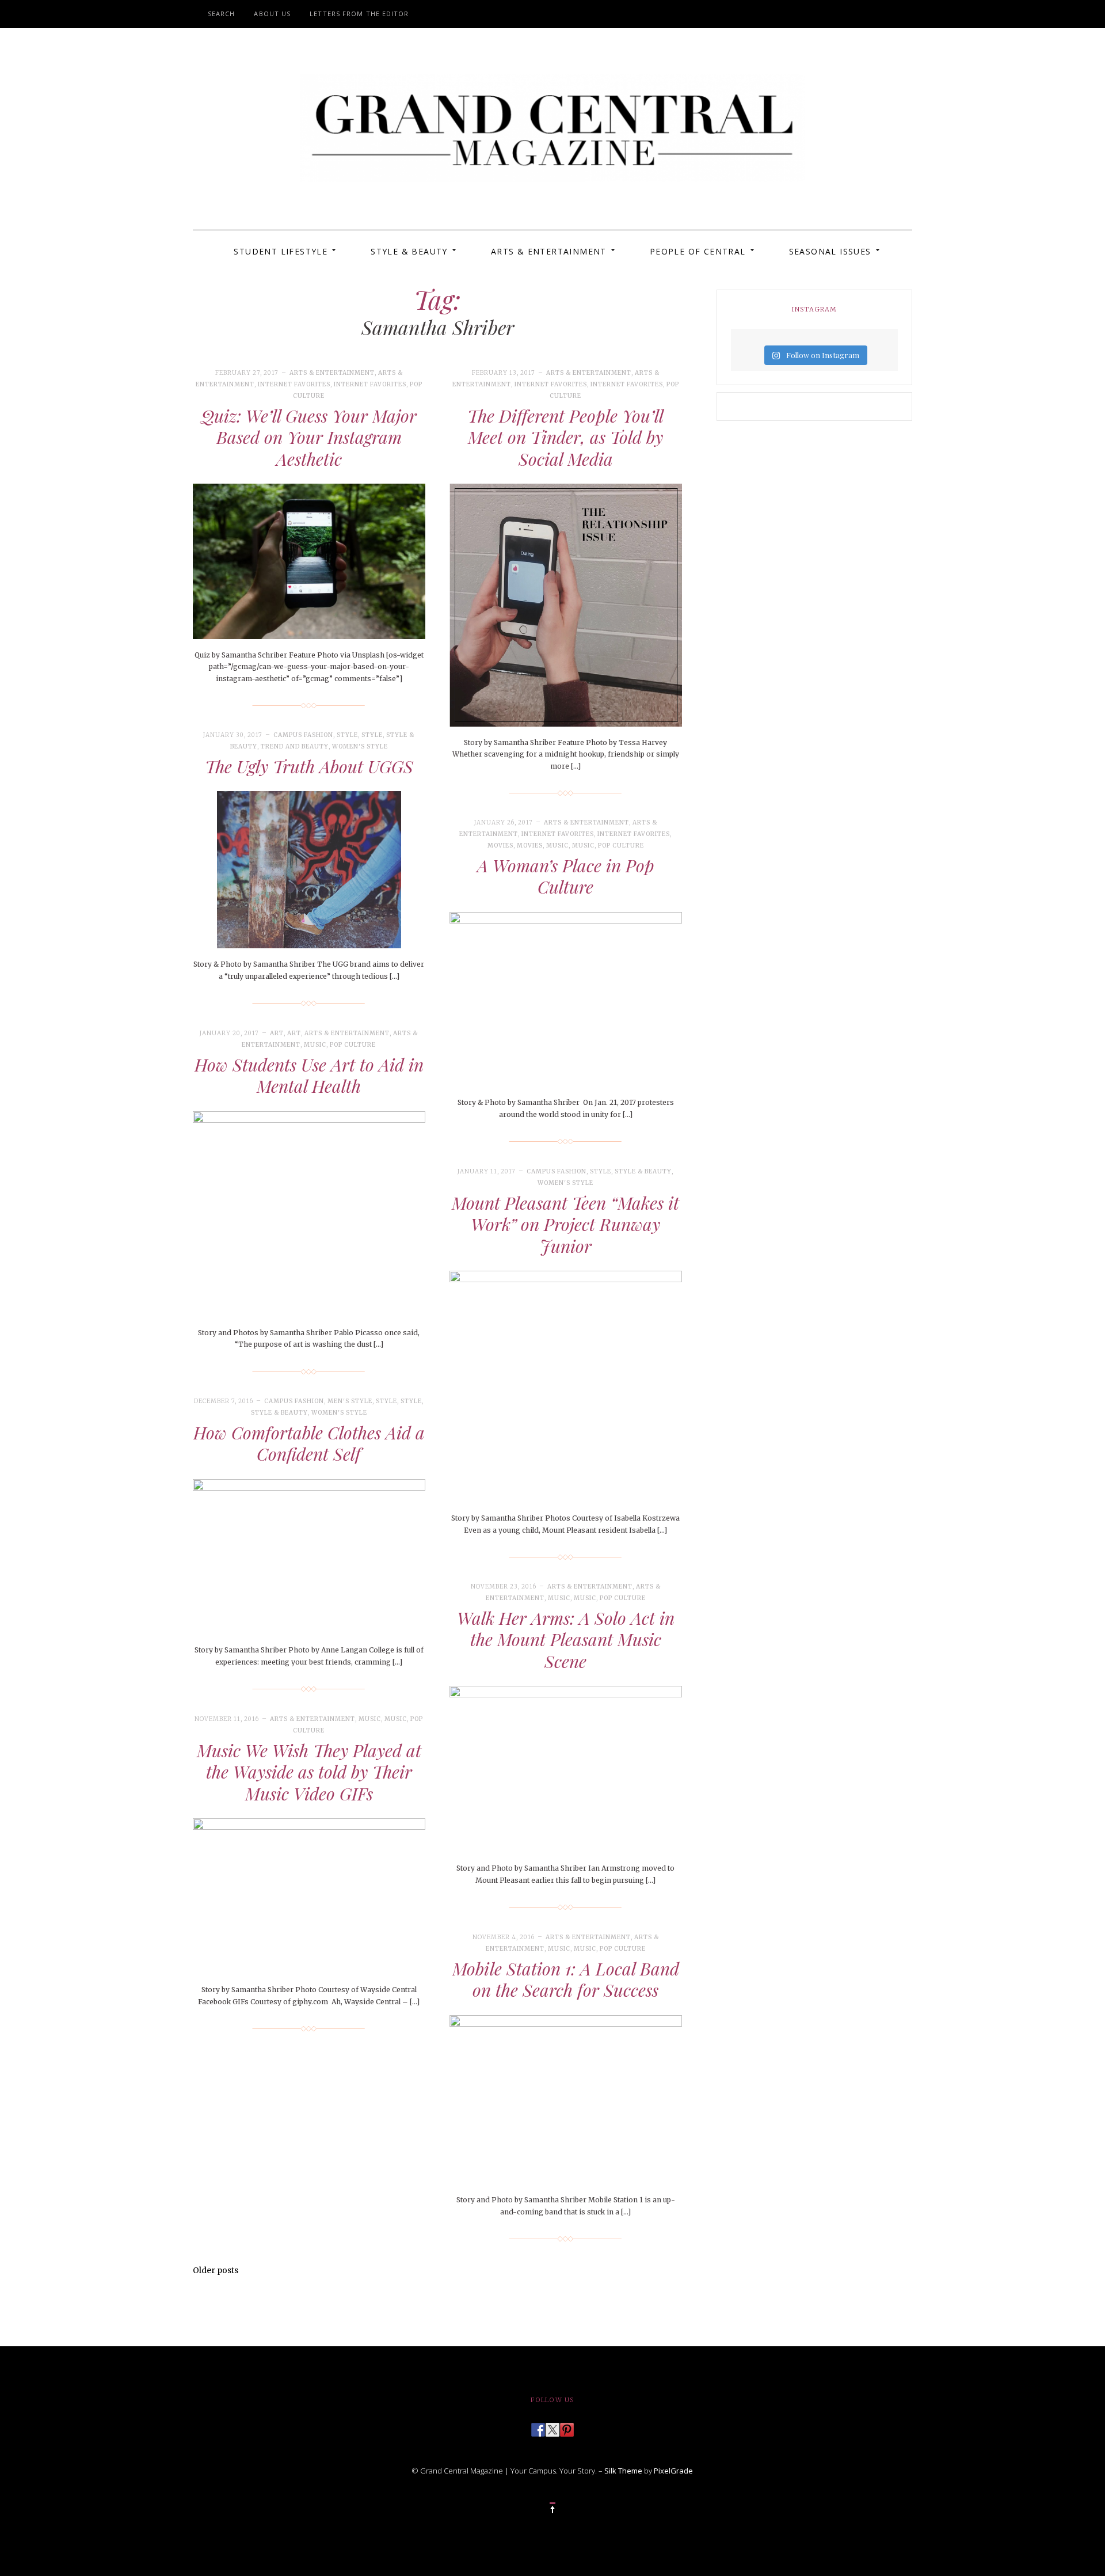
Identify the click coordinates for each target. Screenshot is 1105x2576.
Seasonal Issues (830, 251)
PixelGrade (673, 2471)
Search (222, 14)
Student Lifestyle (281, 251)
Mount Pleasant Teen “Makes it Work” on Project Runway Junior (565, 1224)
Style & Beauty (409, 251)
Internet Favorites (294, 384)
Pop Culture (621, 846)
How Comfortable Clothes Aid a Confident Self (309, 1443)
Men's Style (350, 1401)
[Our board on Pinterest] (567, 2426)
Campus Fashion (303, 735)
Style (347, 735)
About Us (272, 14)
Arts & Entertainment (549, 251)
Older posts (216, 2270)
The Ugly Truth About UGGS (309, 766)
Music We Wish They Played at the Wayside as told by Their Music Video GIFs (309, 1772)
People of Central (698, 251)
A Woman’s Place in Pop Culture (566, 876)
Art (277, 1033)
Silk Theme (623, 2471)
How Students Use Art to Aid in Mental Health (309, 1076)
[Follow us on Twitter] (552, 2426)
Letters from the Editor (359, 14)
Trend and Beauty (295, 746)
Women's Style (360, 746)
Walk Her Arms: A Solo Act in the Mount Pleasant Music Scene (566, 1640)
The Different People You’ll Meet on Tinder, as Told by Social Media (565, 437)
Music (557, 846)
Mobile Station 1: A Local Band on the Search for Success (566, 1980)
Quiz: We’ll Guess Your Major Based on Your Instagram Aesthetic (309, 437)
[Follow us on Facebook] (538, 2426)
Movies (500, 846)
